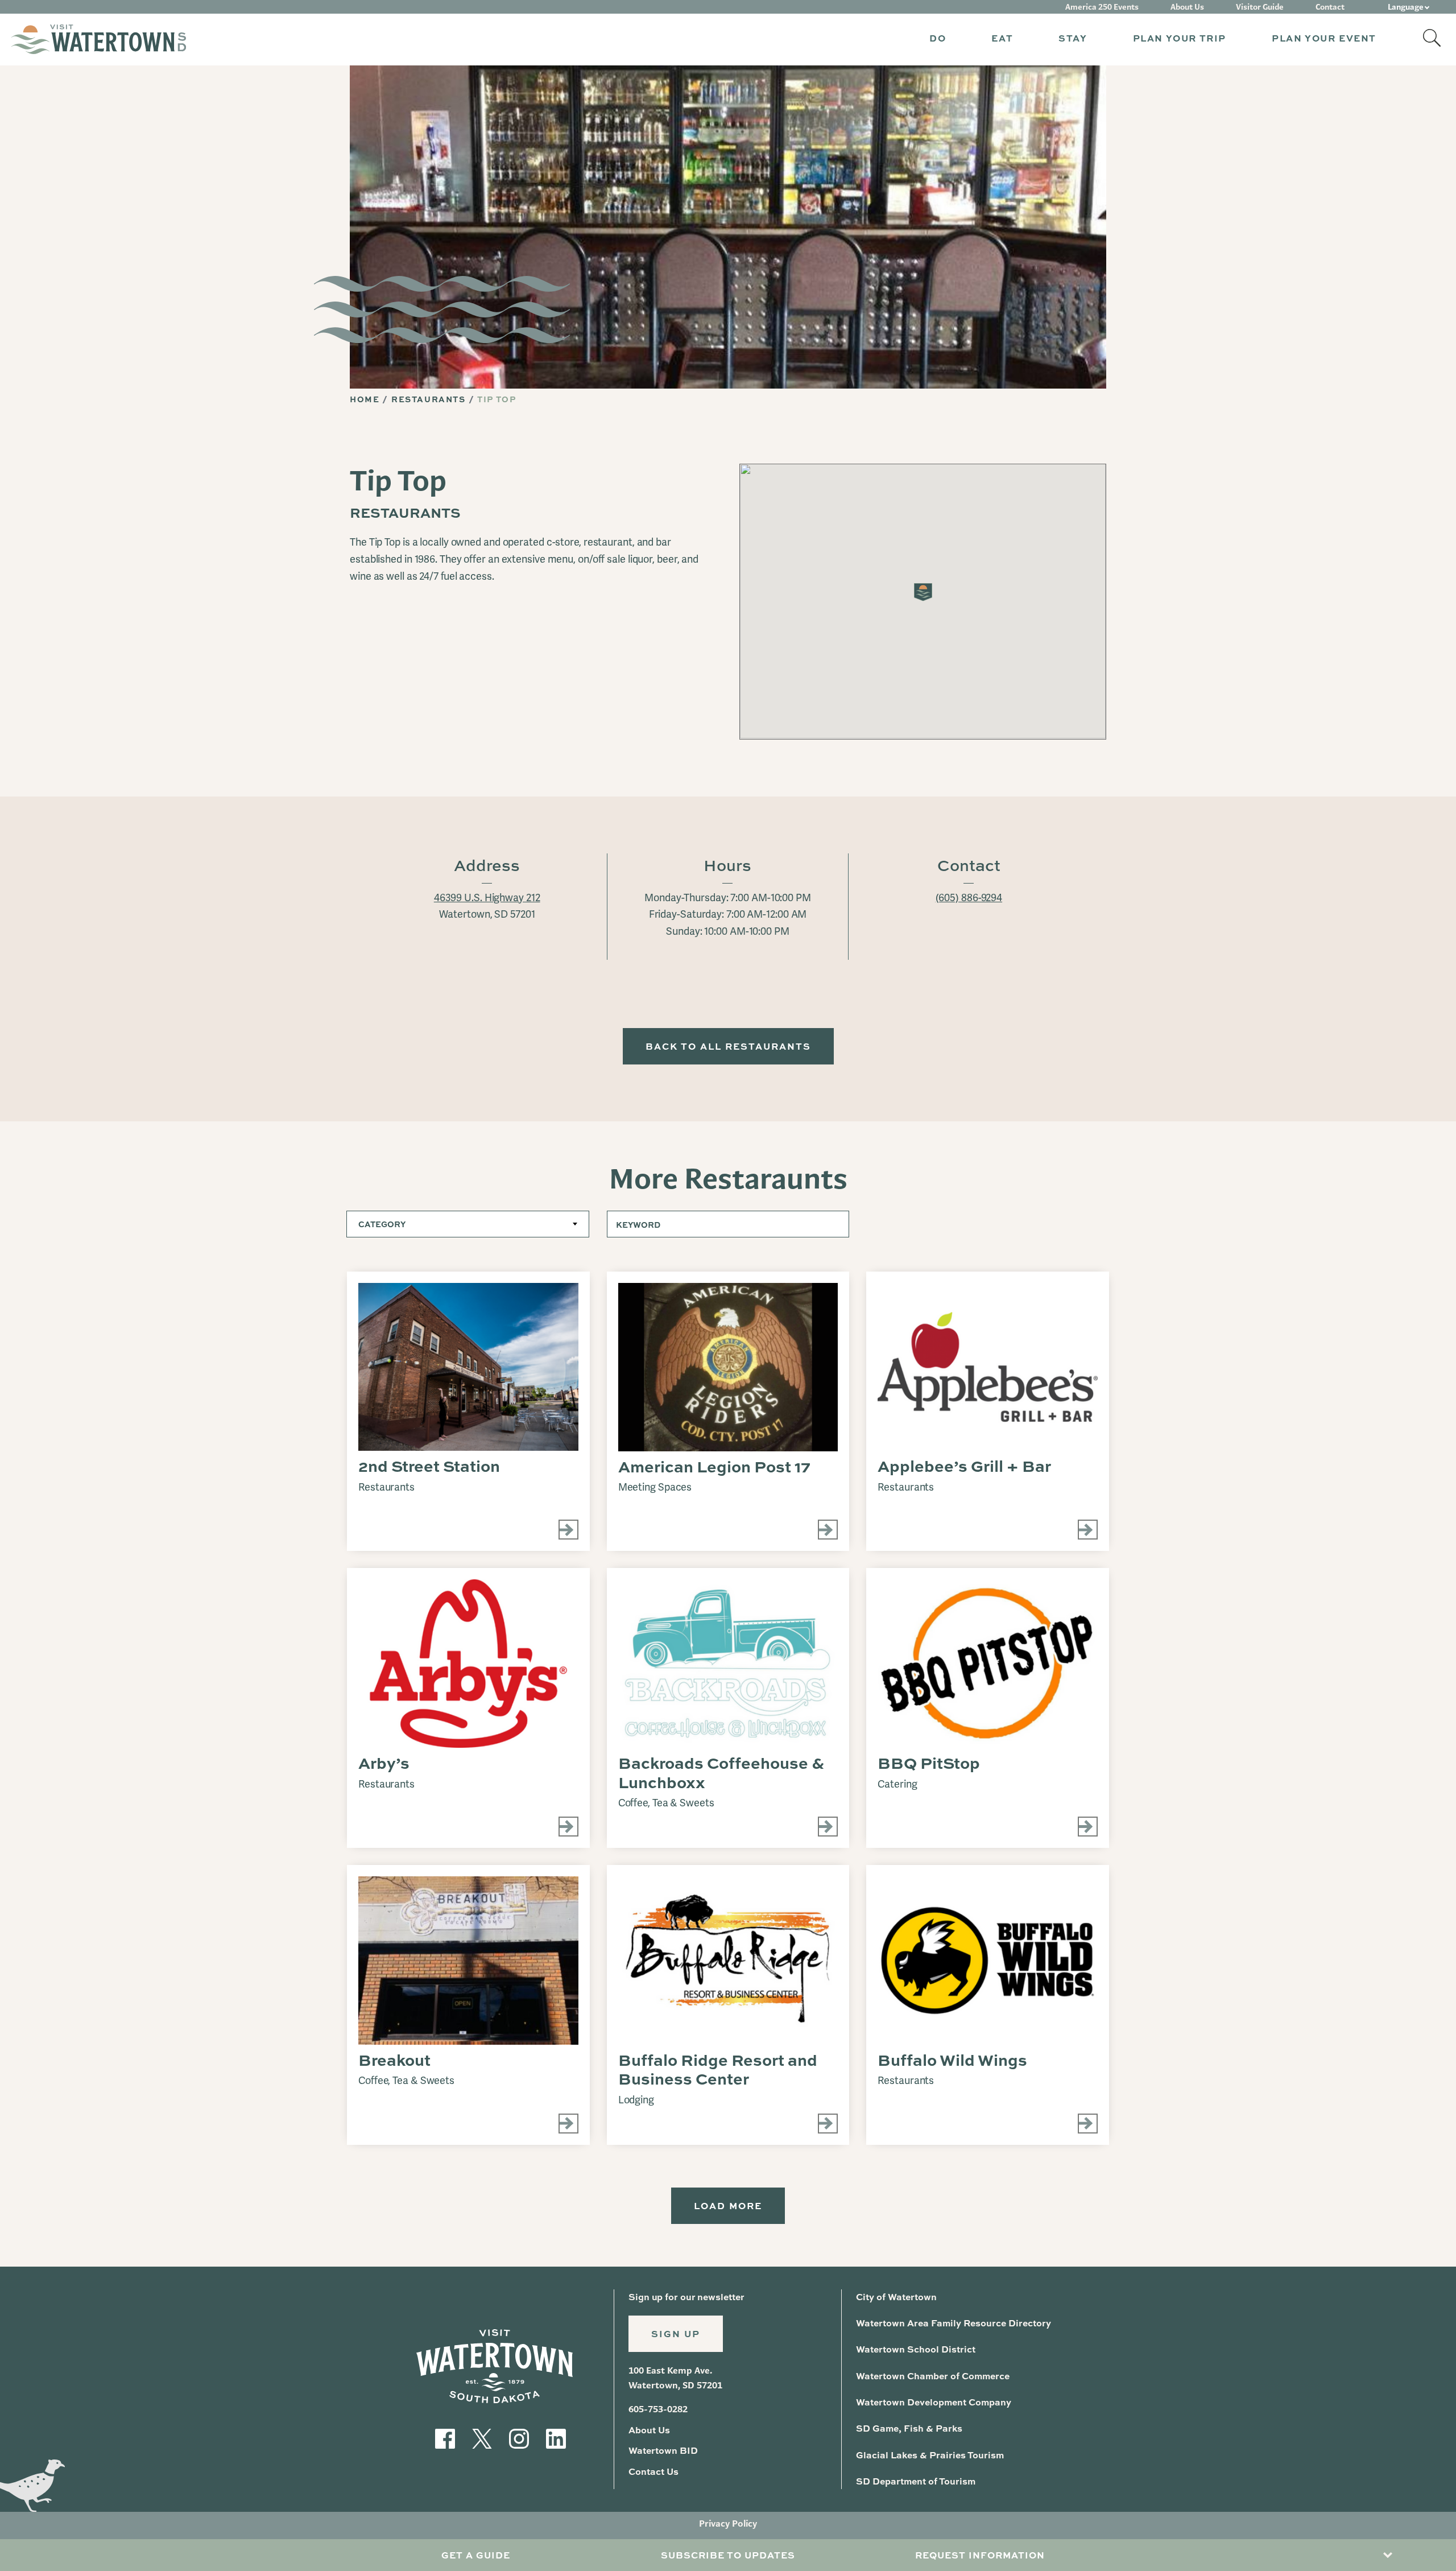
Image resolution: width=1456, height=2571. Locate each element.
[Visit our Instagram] (519, 2437)
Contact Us (653, 2471)
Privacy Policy (728, 2523)
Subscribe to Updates (728, 2555)
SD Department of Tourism (916, 2481)
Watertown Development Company (934, 2402)
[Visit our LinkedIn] (556, 2437)
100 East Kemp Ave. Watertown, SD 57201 (675, 2378)
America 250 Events (1102, 7)
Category (382, 1224)
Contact (1330, 7)
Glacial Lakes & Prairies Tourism (930, 2455)
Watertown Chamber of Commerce (933, 2376)
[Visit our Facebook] (445, 2437)
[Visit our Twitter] (482, 2437)
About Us (1187, 7)
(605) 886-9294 (969, 897)
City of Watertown (896, 2296)
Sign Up (676, 2333)
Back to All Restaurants (728, 1046)
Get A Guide (476, 2555)
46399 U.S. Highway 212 (487, 897)
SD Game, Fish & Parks (909, 2428)
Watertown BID (663, 2450)
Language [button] (1406, 7)
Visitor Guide (1260, 7)
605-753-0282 (658, 2409)
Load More (728, 2205)
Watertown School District (916, 2349)
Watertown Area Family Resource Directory (954, 2323)
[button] (938, 40)
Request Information (980, 2555)
